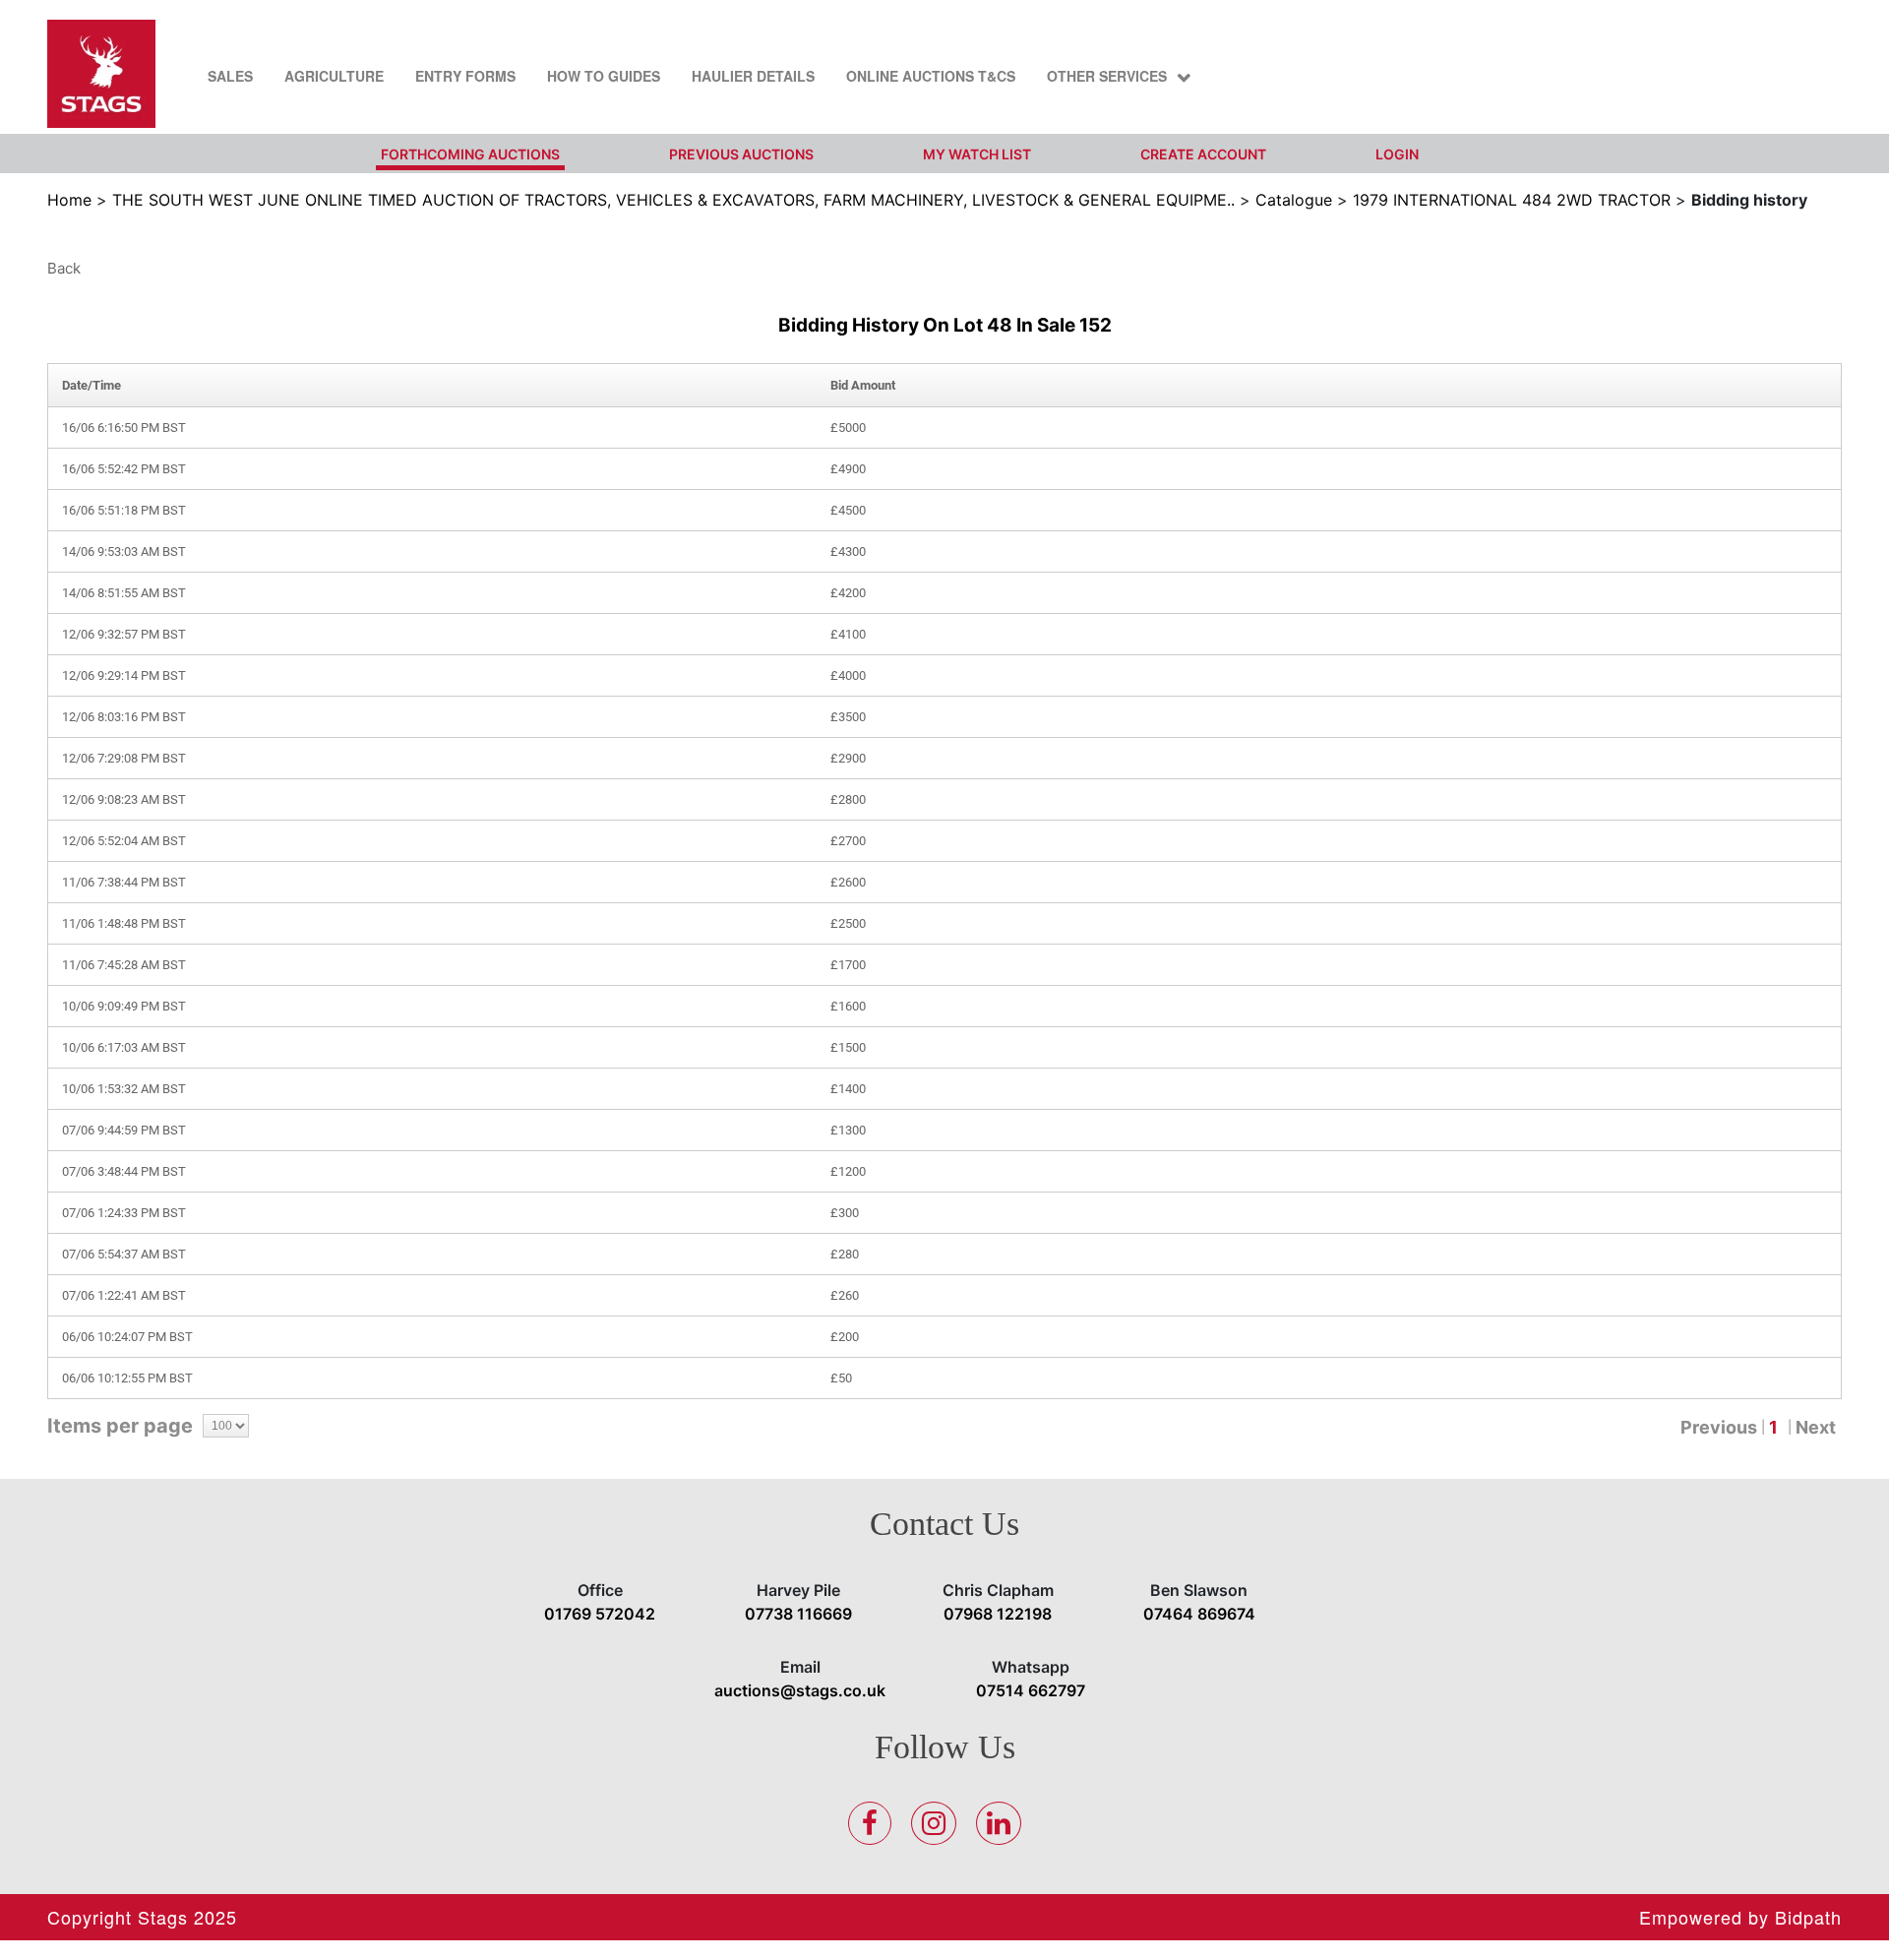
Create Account (1203, 154)
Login (1397, 154)
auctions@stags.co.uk (800, 1690)
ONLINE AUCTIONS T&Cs (931, 76)
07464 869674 (1199, 1614)
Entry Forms (465, 76)
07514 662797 (1031, 1690)
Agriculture (334, 76)
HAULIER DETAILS (753, 76)
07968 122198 (998, 1614)
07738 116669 (798, 1614)
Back (64, 268)
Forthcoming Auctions (470, 154)
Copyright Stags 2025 (142, 1917)
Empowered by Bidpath (1740, 1917)
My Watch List (977, 154)
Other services (1107, 76)
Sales (230, 76)
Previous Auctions (741, 154)
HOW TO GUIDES (604, 76)
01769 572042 (600, 1614)
